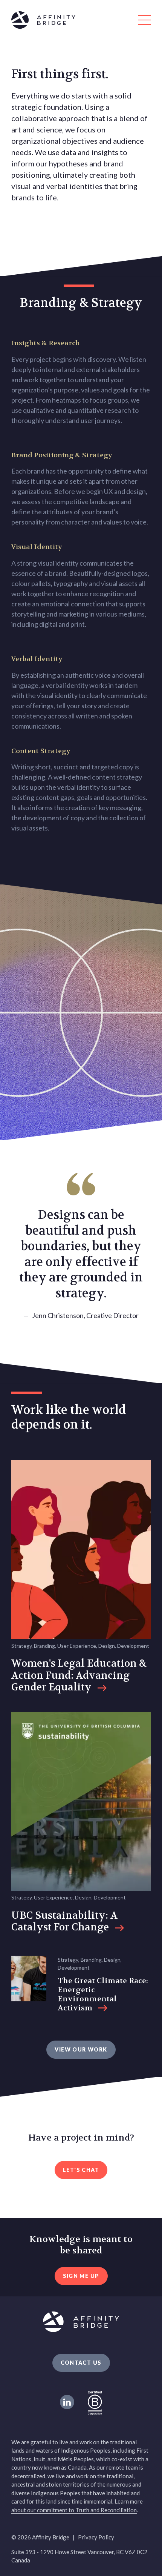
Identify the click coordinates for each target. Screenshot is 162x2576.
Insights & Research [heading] (46, 343)
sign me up (81, 2276)
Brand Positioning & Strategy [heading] (62, 455)
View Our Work (81, 2049)
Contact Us (81, 2363)
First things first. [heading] (60, 74)
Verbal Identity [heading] (37, 659)
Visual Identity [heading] (37, 547)
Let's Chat (81, 2170)
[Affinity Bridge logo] (81, 21)
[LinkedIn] (67, 2402)
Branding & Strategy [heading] (81, 303)
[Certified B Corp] (95, 2402)
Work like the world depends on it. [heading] (69, 1417)
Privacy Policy (96, 2537)
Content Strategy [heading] (41, 751)
